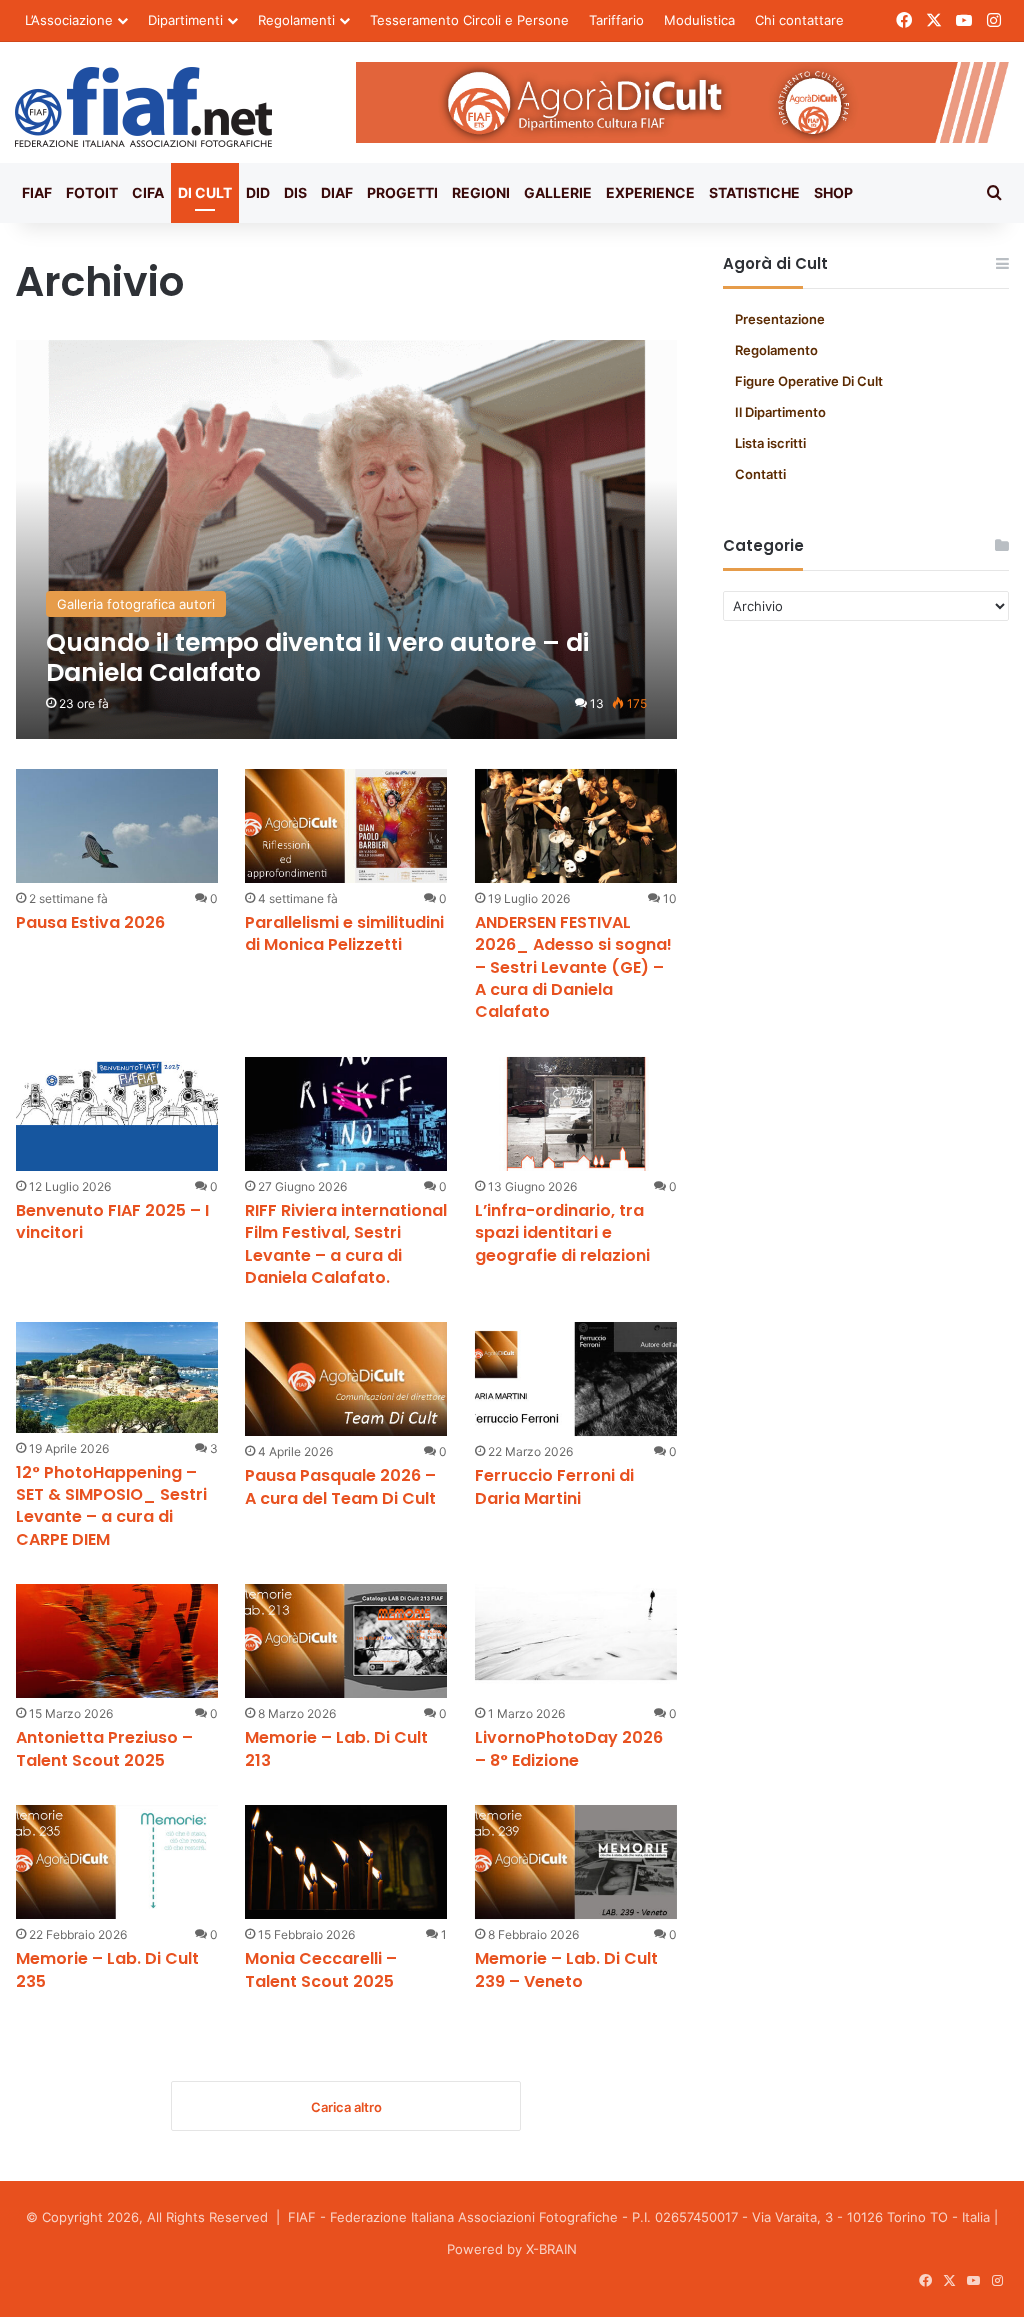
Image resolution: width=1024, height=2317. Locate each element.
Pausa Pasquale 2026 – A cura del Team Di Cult (340, 1486)
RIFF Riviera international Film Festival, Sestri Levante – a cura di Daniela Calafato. (346, 1244)
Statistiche (754, 192)
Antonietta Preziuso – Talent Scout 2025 (104, 1748)
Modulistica (699, 20)
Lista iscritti (770, 443)
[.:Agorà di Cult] (143, 107)
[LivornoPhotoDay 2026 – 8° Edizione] (576, 1641)
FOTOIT (92, 192)
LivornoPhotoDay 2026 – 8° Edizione (569, 1748)
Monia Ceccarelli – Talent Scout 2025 (321, 1969)
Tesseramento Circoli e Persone (469, 20)
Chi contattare (799, 20)
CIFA (148, 192)
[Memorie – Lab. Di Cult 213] (346, 1641)
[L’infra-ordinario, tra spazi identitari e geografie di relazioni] (576, 1114)
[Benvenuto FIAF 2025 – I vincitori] (117, 1114)
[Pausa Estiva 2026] (117, 826)
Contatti (760, 474)
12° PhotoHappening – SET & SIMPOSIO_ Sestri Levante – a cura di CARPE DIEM (111, 1506)
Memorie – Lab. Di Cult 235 (107, 1969)
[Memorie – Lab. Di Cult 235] (117, 1862)
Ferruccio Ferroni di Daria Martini (554, 1486)
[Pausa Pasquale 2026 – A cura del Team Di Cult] (346, 1379)
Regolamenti (296, 20)
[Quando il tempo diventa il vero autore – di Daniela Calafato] (347, 539)
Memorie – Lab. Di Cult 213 (336, 1748)
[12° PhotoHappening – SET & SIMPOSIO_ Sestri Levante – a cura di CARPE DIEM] (117, 1377)
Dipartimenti (185, 20)
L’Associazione (69, 20)
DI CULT (205, 192)
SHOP (833, 192)
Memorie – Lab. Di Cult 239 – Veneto (566, 1969)
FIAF (37, 192)
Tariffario (616, 20)
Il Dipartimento (780, 412)
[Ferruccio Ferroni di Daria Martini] (576, 1379)
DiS (295, 192)
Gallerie (558, 192)
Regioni (481, 192)
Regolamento (776, 350)
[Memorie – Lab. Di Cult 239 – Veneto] (576, 1862)
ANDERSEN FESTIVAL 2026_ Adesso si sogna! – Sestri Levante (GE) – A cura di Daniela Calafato (573, 967)
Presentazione (780, 319)
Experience (650, 192)
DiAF (337, 192)
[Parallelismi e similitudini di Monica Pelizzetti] (346, 826)
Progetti (402, 192)
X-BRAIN (551, 2249)
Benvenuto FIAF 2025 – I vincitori (112, 1221)
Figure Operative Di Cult (809, 381)
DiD (258, 192)
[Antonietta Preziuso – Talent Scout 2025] (117, 1641)
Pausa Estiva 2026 (90, 922)
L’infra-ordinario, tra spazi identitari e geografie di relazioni (562, 1233)
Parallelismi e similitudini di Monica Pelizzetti (344, 933)
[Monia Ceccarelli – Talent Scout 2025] (346, 1862)
